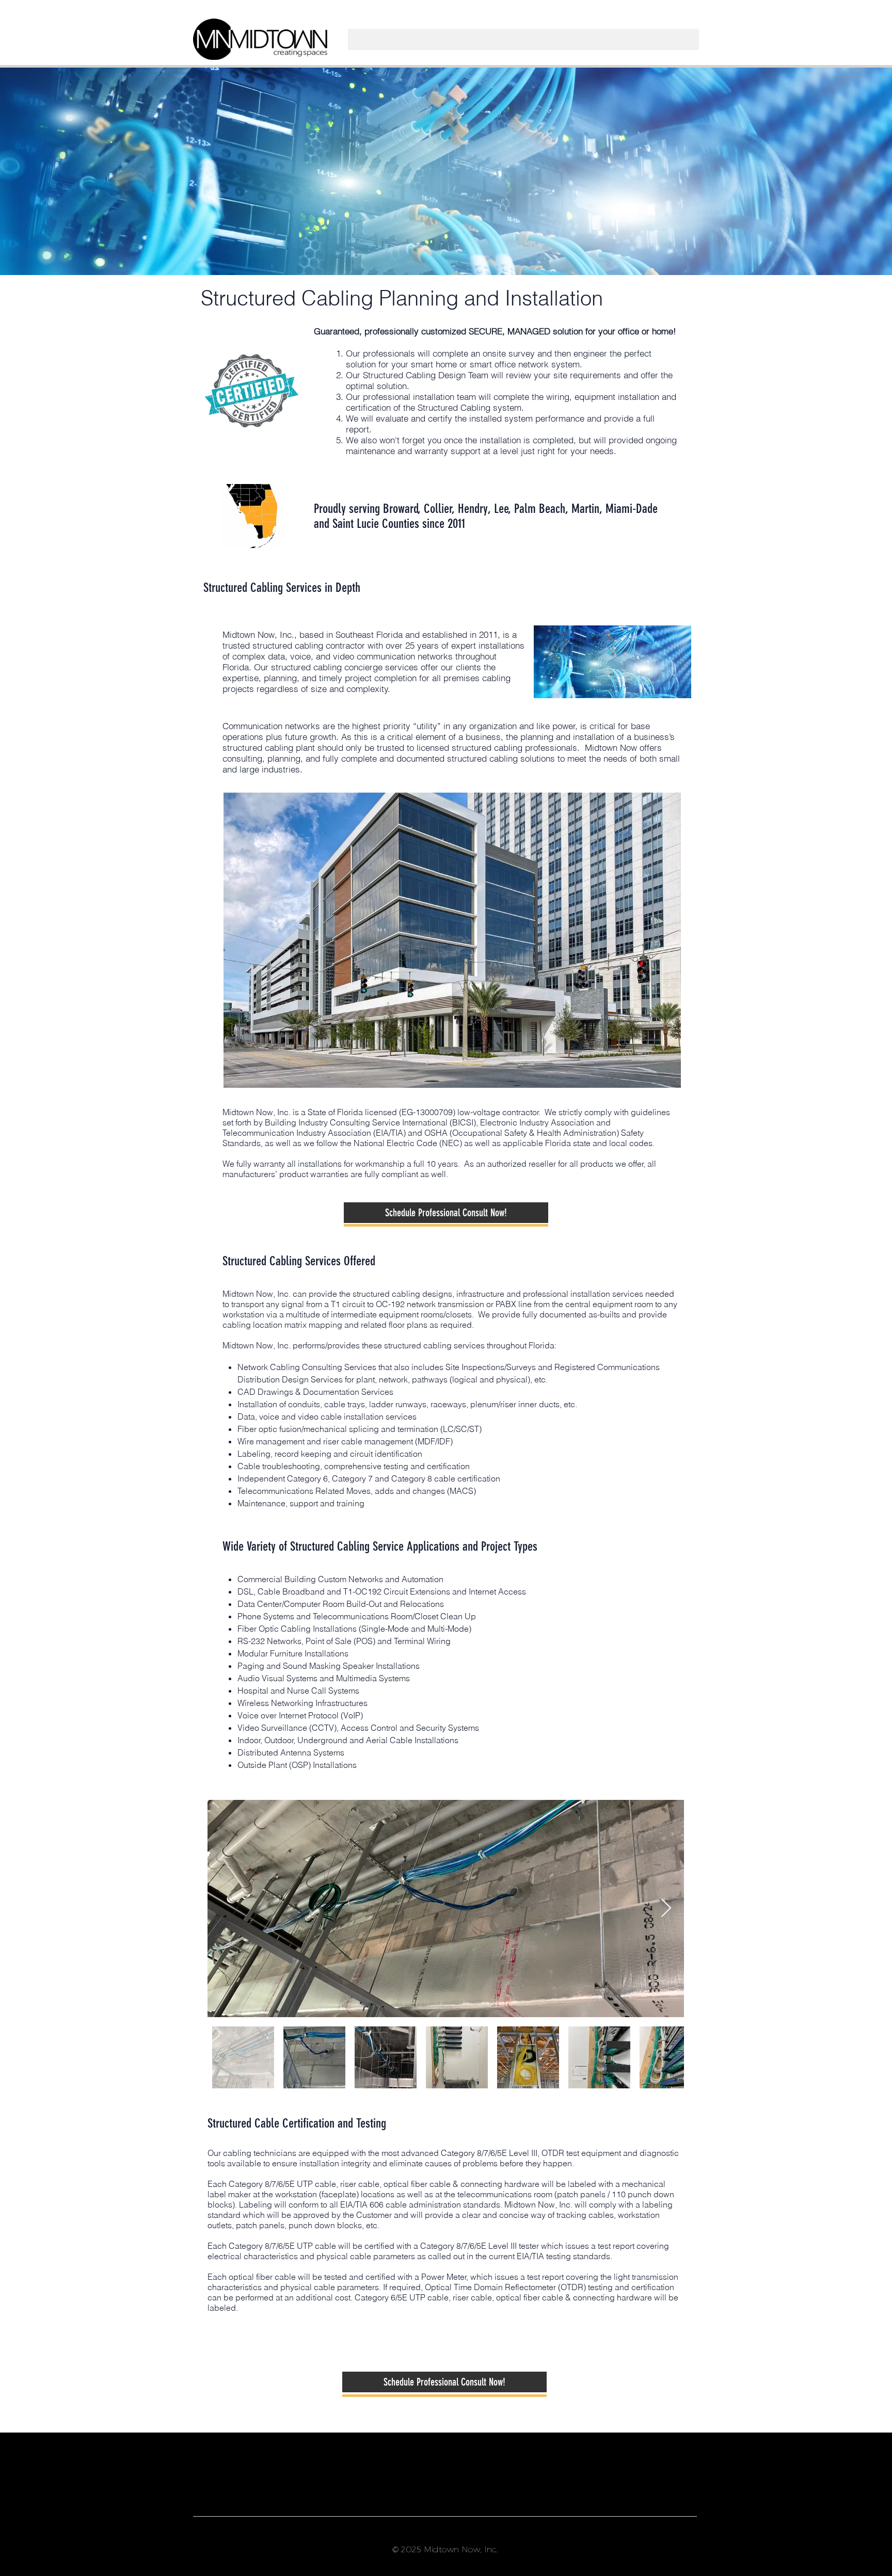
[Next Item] (666, 1909)
